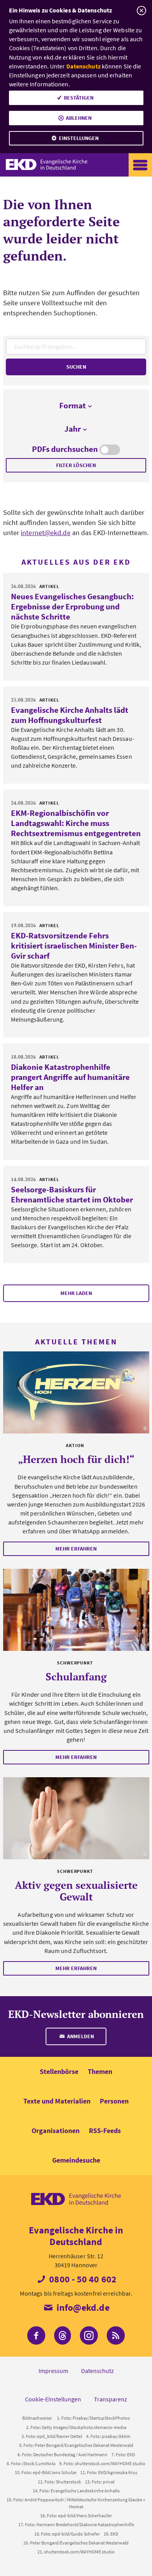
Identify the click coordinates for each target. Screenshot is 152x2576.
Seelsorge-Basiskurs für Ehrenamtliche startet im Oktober (72, 1194)
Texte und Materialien (57, 2101)
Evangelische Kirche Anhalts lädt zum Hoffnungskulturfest (70, 715)
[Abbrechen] (141, 11)
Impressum (53, 2371)
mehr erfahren (76, 1549)
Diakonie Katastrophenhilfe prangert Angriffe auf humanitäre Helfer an (70, 1077)
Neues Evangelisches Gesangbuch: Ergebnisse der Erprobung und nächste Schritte (72, 606)
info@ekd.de (82, 2307)
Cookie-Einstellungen (53, 2399)
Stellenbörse (59, 2071)
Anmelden (80, 2036)
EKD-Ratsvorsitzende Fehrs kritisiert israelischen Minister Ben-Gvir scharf (74, 946)
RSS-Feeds (105, 2131)
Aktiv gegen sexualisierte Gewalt (76, 1891)
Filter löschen (76, 465)
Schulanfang (76, 1676)
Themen (100, 2071)
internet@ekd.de (46, 533)
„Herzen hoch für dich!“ (76, 1459)
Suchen (76, 367)
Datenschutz (83, 66)
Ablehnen (79, 118)
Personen (114, 2101)
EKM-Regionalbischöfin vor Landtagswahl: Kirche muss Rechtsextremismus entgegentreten (76, 823)
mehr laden (76, 1293)
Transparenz (110, 2399)
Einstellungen (79, 138)
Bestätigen (79, 98)
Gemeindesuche (76, 2160)
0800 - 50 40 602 (82, 2279)
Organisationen (56, 2131)
